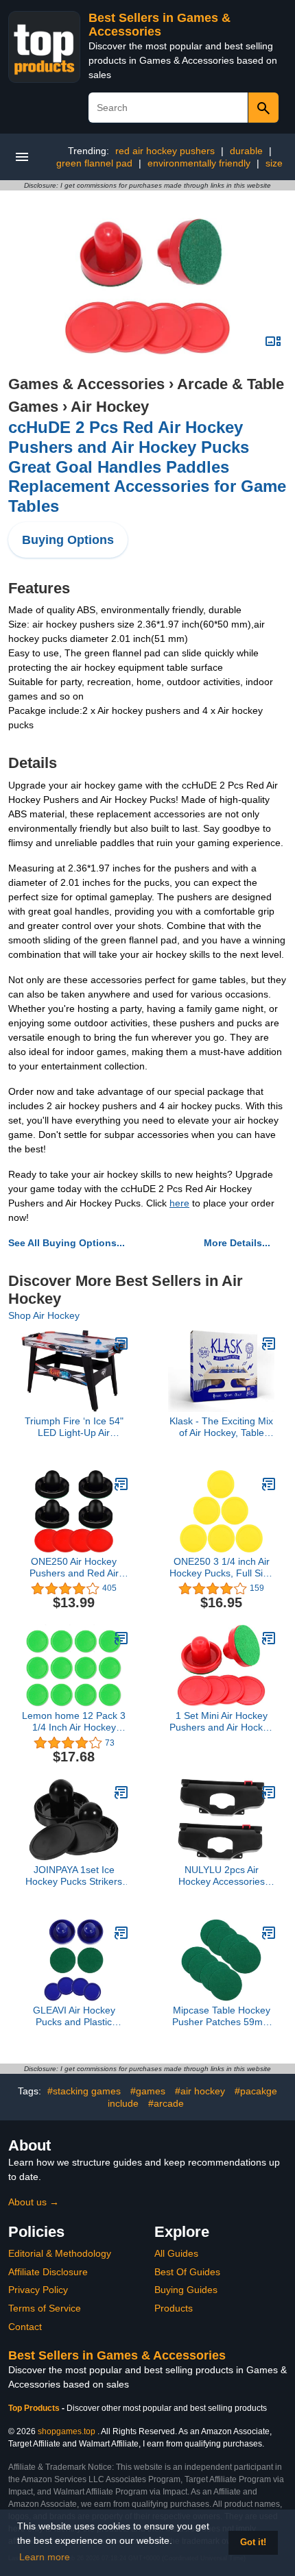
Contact (25, 2327)
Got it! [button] (253, 2542)
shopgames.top (67, 2431)
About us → (34, 2202)
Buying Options (68, 540)
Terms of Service (45, 2308)
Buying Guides (186, 2290)
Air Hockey (110, 407)
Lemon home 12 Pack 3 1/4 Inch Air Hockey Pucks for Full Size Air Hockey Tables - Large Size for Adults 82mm (74, 1722)
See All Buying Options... (67, 1243)
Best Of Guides (187, 2272)
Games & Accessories (86, 384)
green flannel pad (94, 163)
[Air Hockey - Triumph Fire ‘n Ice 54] (121, 1343)
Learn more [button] (45, 2557)
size (274, 163)
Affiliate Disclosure (48, 2272)
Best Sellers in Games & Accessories (160, 25)
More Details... (237, 1243)
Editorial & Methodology (60, 2253)
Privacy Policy (38, 2290)
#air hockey (200, 2091)
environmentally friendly (199, 163)
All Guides (176, 2253)
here (179, 1203)
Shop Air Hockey (44, 1315)
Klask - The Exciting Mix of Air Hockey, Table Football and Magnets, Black (221, 1427)
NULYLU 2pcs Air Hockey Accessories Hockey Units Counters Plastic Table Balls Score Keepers (222, 1876)
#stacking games (84, 2091)
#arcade (166, 2103)
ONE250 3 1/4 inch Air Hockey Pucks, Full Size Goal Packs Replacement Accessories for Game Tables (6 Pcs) (221, 1568)
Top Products (35, 2408)
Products (174, 2308)
